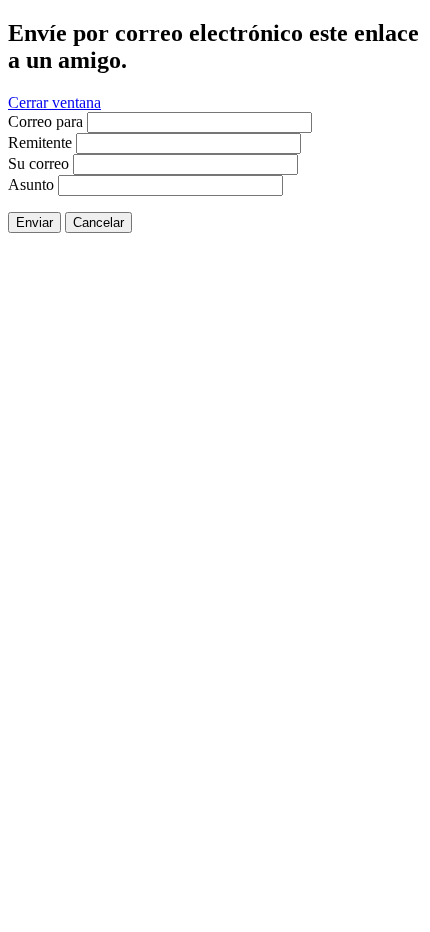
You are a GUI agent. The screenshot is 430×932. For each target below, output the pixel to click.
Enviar (34, 222)
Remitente (40, 142)
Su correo (38, 163)
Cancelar (98, 222)
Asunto (31, 184)
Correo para (45, 121)
